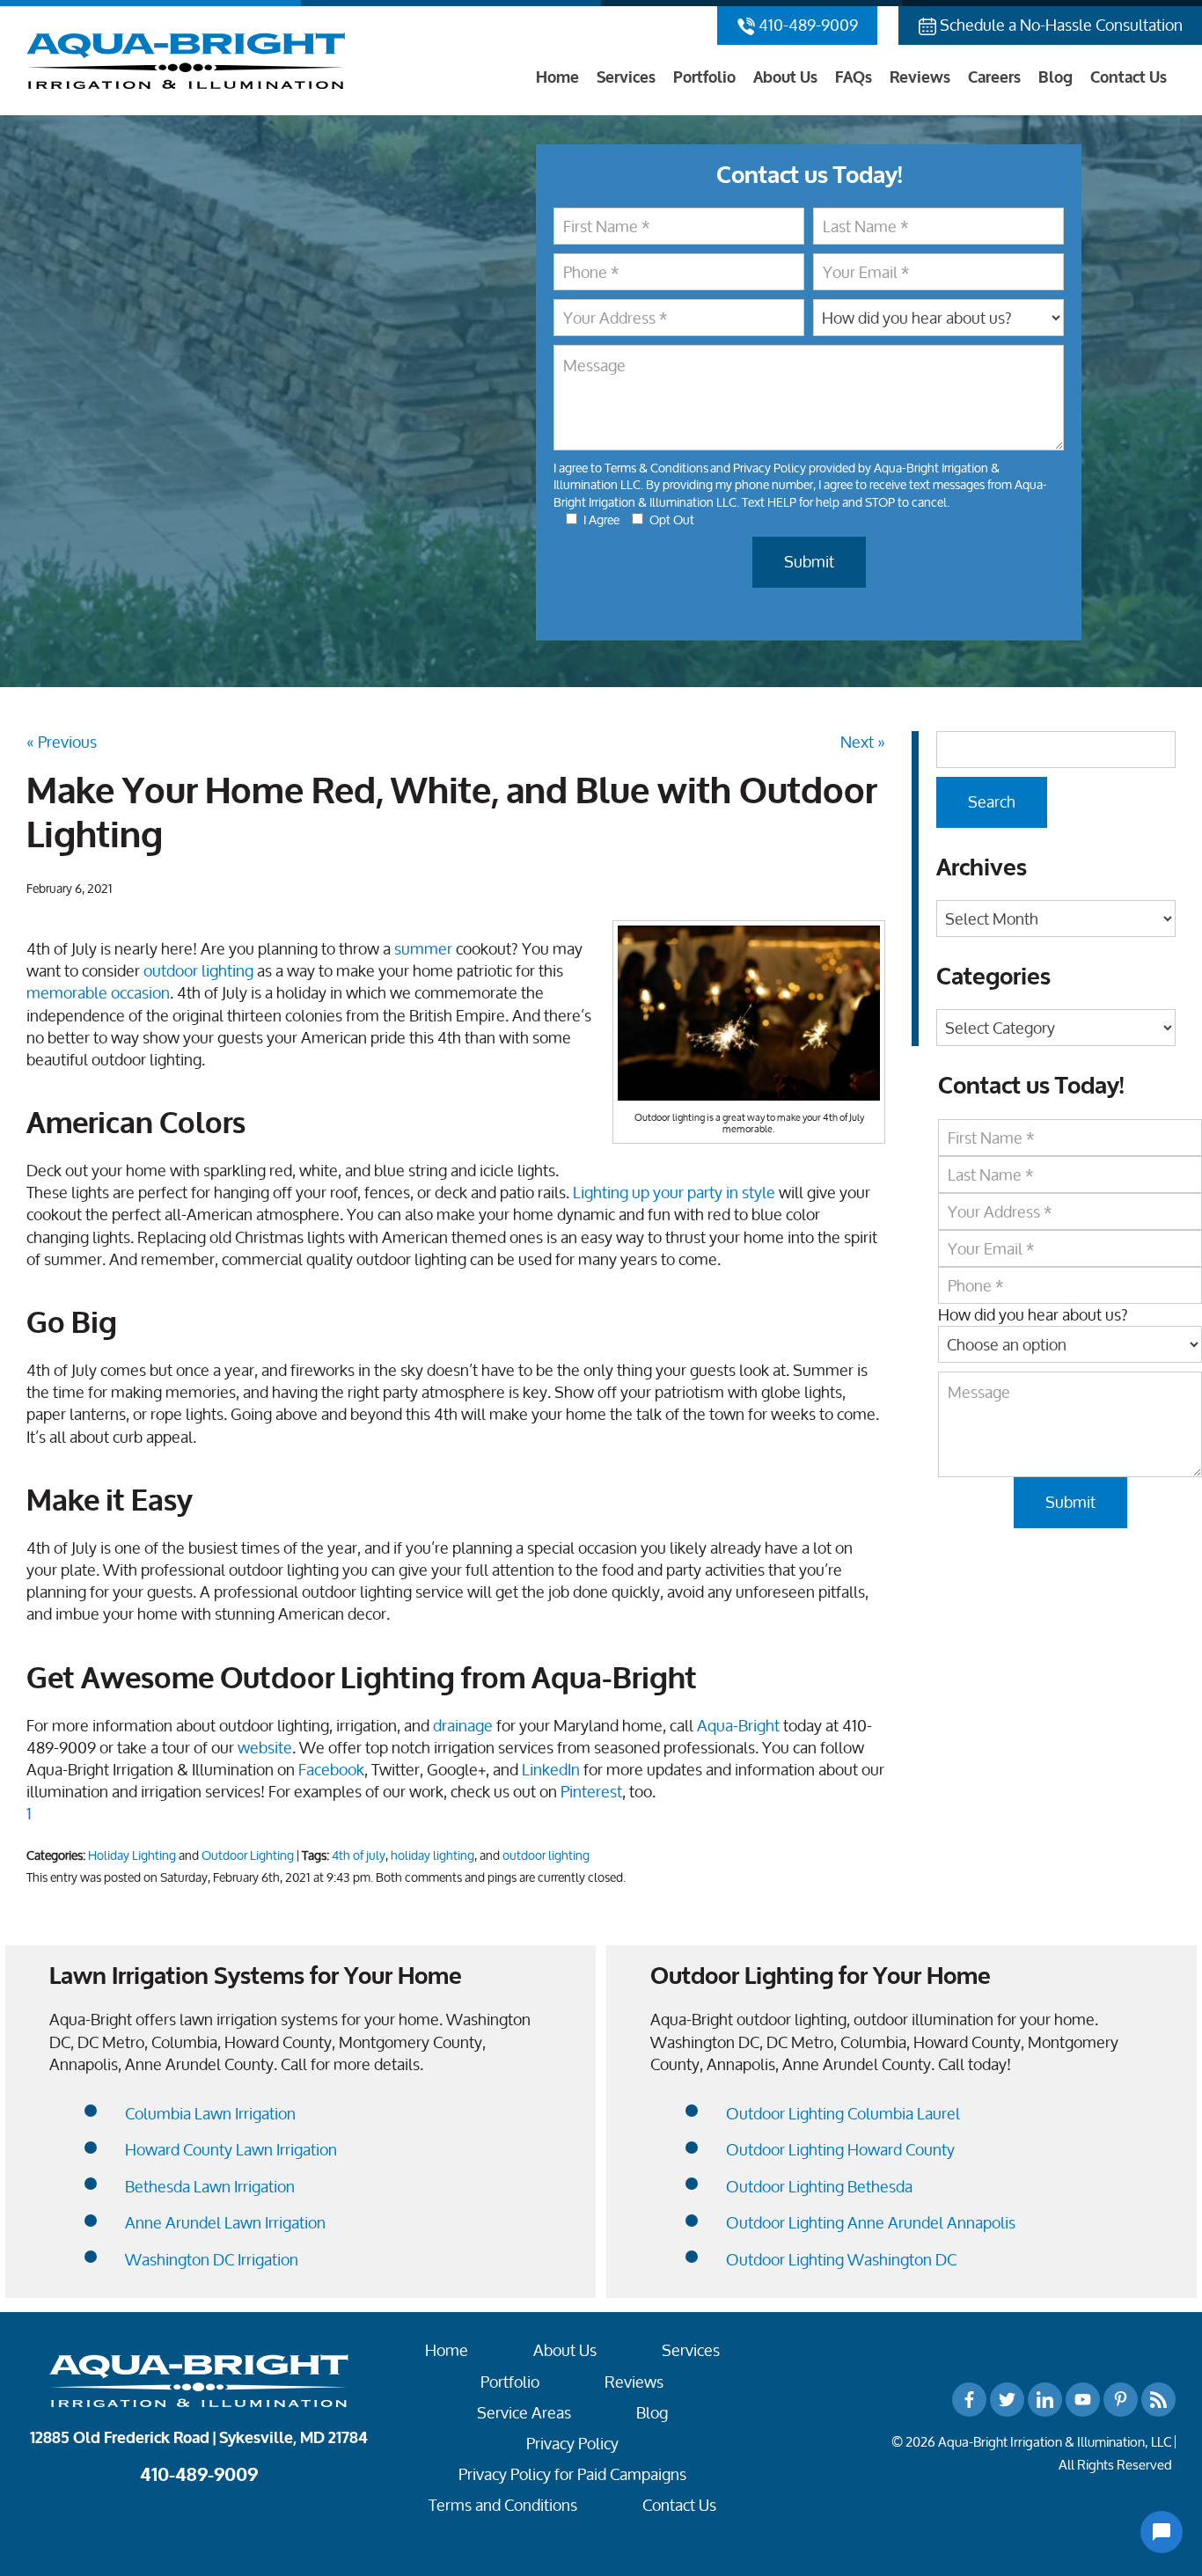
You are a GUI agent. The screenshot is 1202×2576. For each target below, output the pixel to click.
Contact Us (1129, 77)
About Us (785, 77)
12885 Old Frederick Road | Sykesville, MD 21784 (199, 2438)
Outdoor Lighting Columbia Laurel (843, 2114)
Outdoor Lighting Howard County (840, 2150)
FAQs (854, 77)
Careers (994, 77)
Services (626, 77)
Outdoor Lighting (248, 1855)
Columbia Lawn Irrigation (210, 2114)
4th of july (359, 1855)
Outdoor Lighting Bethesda (819, 2187)
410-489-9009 (806, 25)
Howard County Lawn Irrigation (231, 2150)
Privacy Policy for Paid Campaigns (572, 2474)
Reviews (920, 77)
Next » (863, 742)
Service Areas (524, 2413)
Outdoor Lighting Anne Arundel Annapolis (871, 2223)
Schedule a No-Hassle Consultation (1059, 25)
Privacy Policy (770, 468)
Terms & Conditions (656, 468)
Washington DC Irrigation (212, 2260)
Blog (1055, 77)
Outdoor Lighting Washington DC (841, 2260)
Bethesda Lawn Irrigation (210, 2187)
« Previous (62, 742)
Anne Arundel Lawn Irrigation (225, 2223)
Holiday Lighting (132, 1855)
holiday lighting (432, 1855)
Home (557, 77)
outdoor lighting (546, 1855)
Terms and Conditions (503, 2505)
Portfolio (704, 77)
